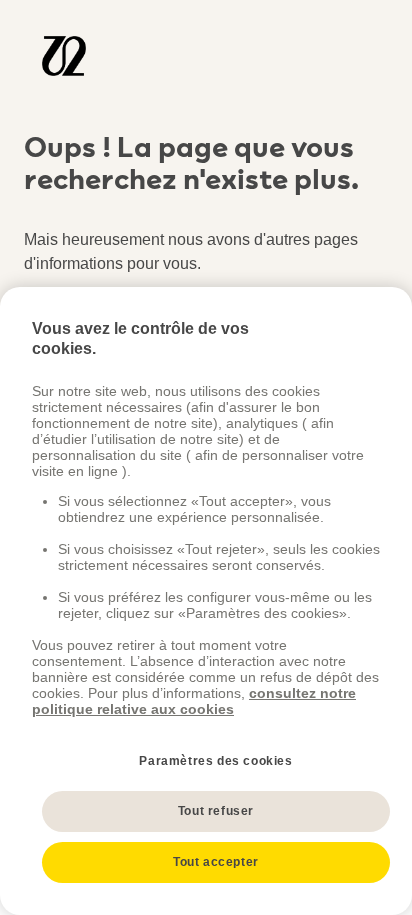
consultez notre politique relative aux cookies (194, 701)
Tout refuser (216, 811)
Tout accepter (216, 862)
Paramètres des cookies (215, 761)
